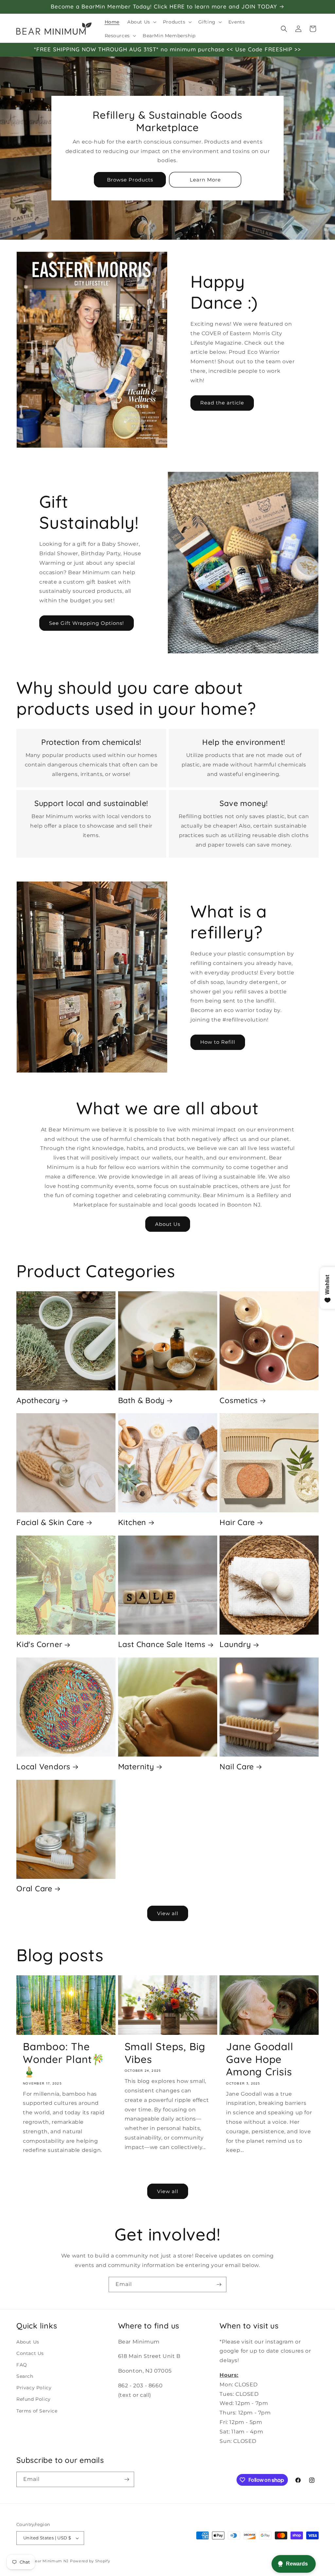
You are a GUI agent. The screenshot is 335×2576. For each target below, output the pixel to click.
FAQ (22, 2365)
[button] (141, 22)
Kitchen (132, 1522)
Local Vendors (43, 1767)
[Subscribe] (219, 2284)
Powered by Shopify (90, 2561)
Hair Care (237, 1522)
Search (25, 2376)
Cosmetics (239, 1400)
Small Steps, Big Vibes (165, 2053)
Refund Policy (34, 2399)
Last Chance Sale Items (162, 1644)
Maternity (136, 1767)
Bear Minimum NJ (51, 2561)
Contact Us (30, 2353)
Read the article (222, 403)
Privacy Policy (34, 2388)
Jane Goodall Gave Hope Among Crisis (260, 2059)
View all (168, 1913)
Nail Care (237, 1767)
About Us (168, 1224)
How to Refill (218, 1042)
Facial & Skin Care (50, 1522)
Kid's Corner (39, 1644)
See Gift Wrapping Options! (87, 623)
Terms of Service (37, 2411)
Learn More (205, 180)
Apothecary (38, 1400)
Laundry (235, 1644)
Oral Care (34, 1889)
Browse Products (130, 180)
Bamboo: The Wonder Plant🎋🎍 (64, 2059)
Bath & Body (141, 1400)
